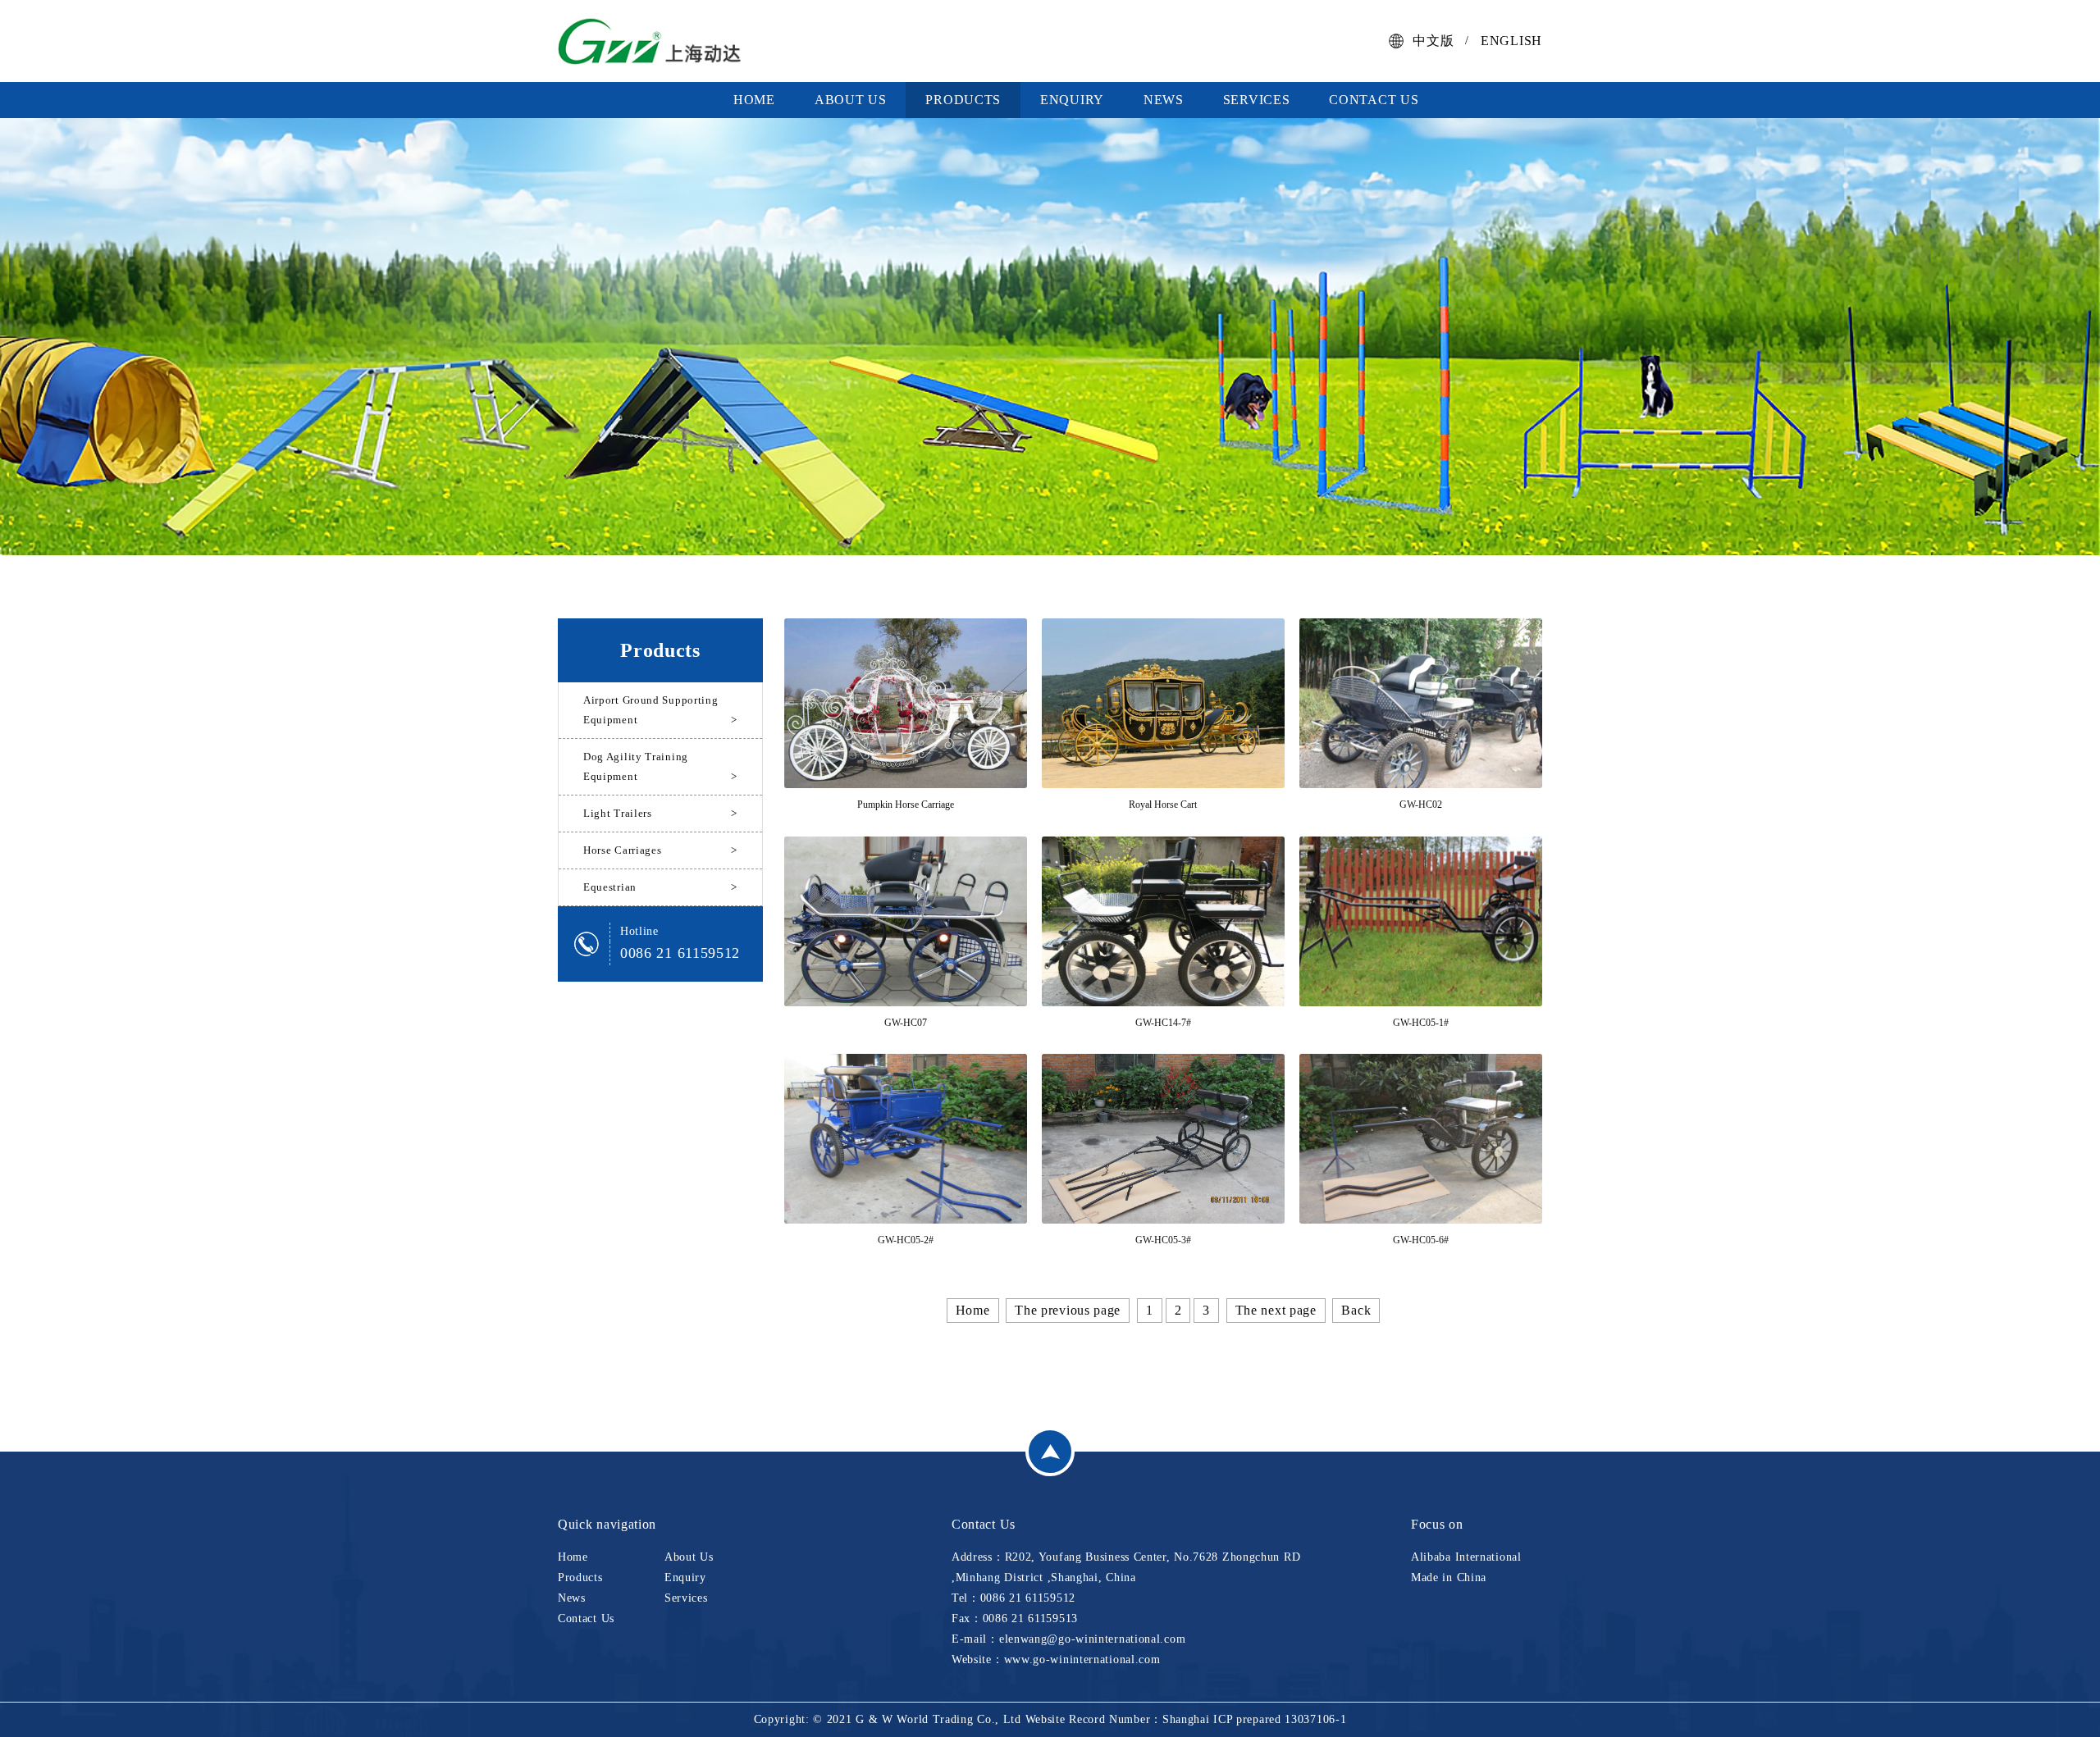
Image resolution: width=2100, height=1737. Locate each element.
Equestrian (660, 887)
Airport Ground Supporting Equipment (660, 710)
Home (754, 100)
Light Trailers (660, 813)
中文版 (1433, 41)
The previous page (1068, 1310)
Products (963, 100)
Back (1356, 1310)
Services (1257, 100)
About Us (851, 100)
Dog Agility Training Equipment (660, 766)
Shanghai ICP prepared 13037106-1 (1254, 1719)
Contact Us (1374, 100)
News (1164, 100)
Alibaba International (1466, 1557)
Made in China (1449, 1577)
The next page (1276, 1310)
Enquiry (1072, 100)
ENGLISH (1511, 41)
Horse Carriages (660, 850)
